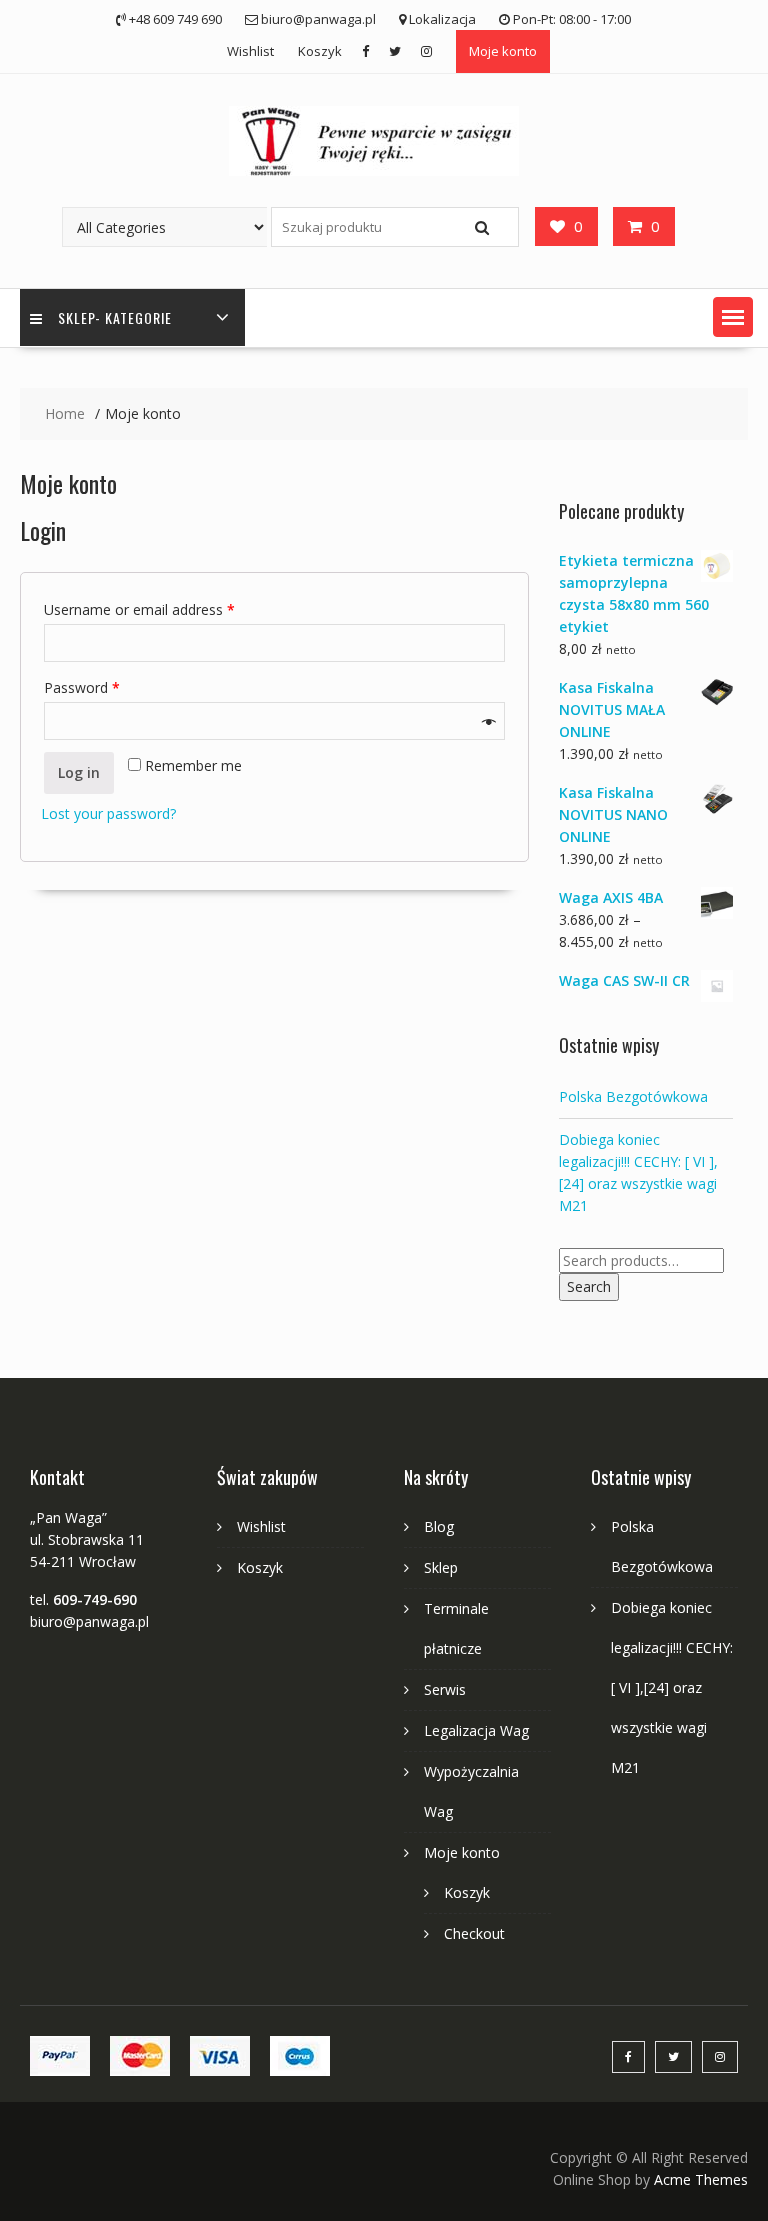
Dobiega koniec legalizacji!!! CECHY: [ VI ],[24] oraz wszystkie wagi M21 (672, 1687)
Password (82, 687)
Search (589, 1286)
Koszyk (320, 51)
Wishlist (250, 51)
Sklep (441, 1567)
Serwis (445, 1689)
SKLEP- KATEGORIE (115, 317)
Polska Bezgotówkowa (633, 1096)
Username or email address (139, 609)
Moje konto (503, 51)
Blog (439, 1526)
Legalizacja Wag (476, 1730)
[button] (733, 317)
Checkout (474, 1933)
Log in (79, 772)
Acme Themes (701, 2179)
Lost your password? (108, 813)
